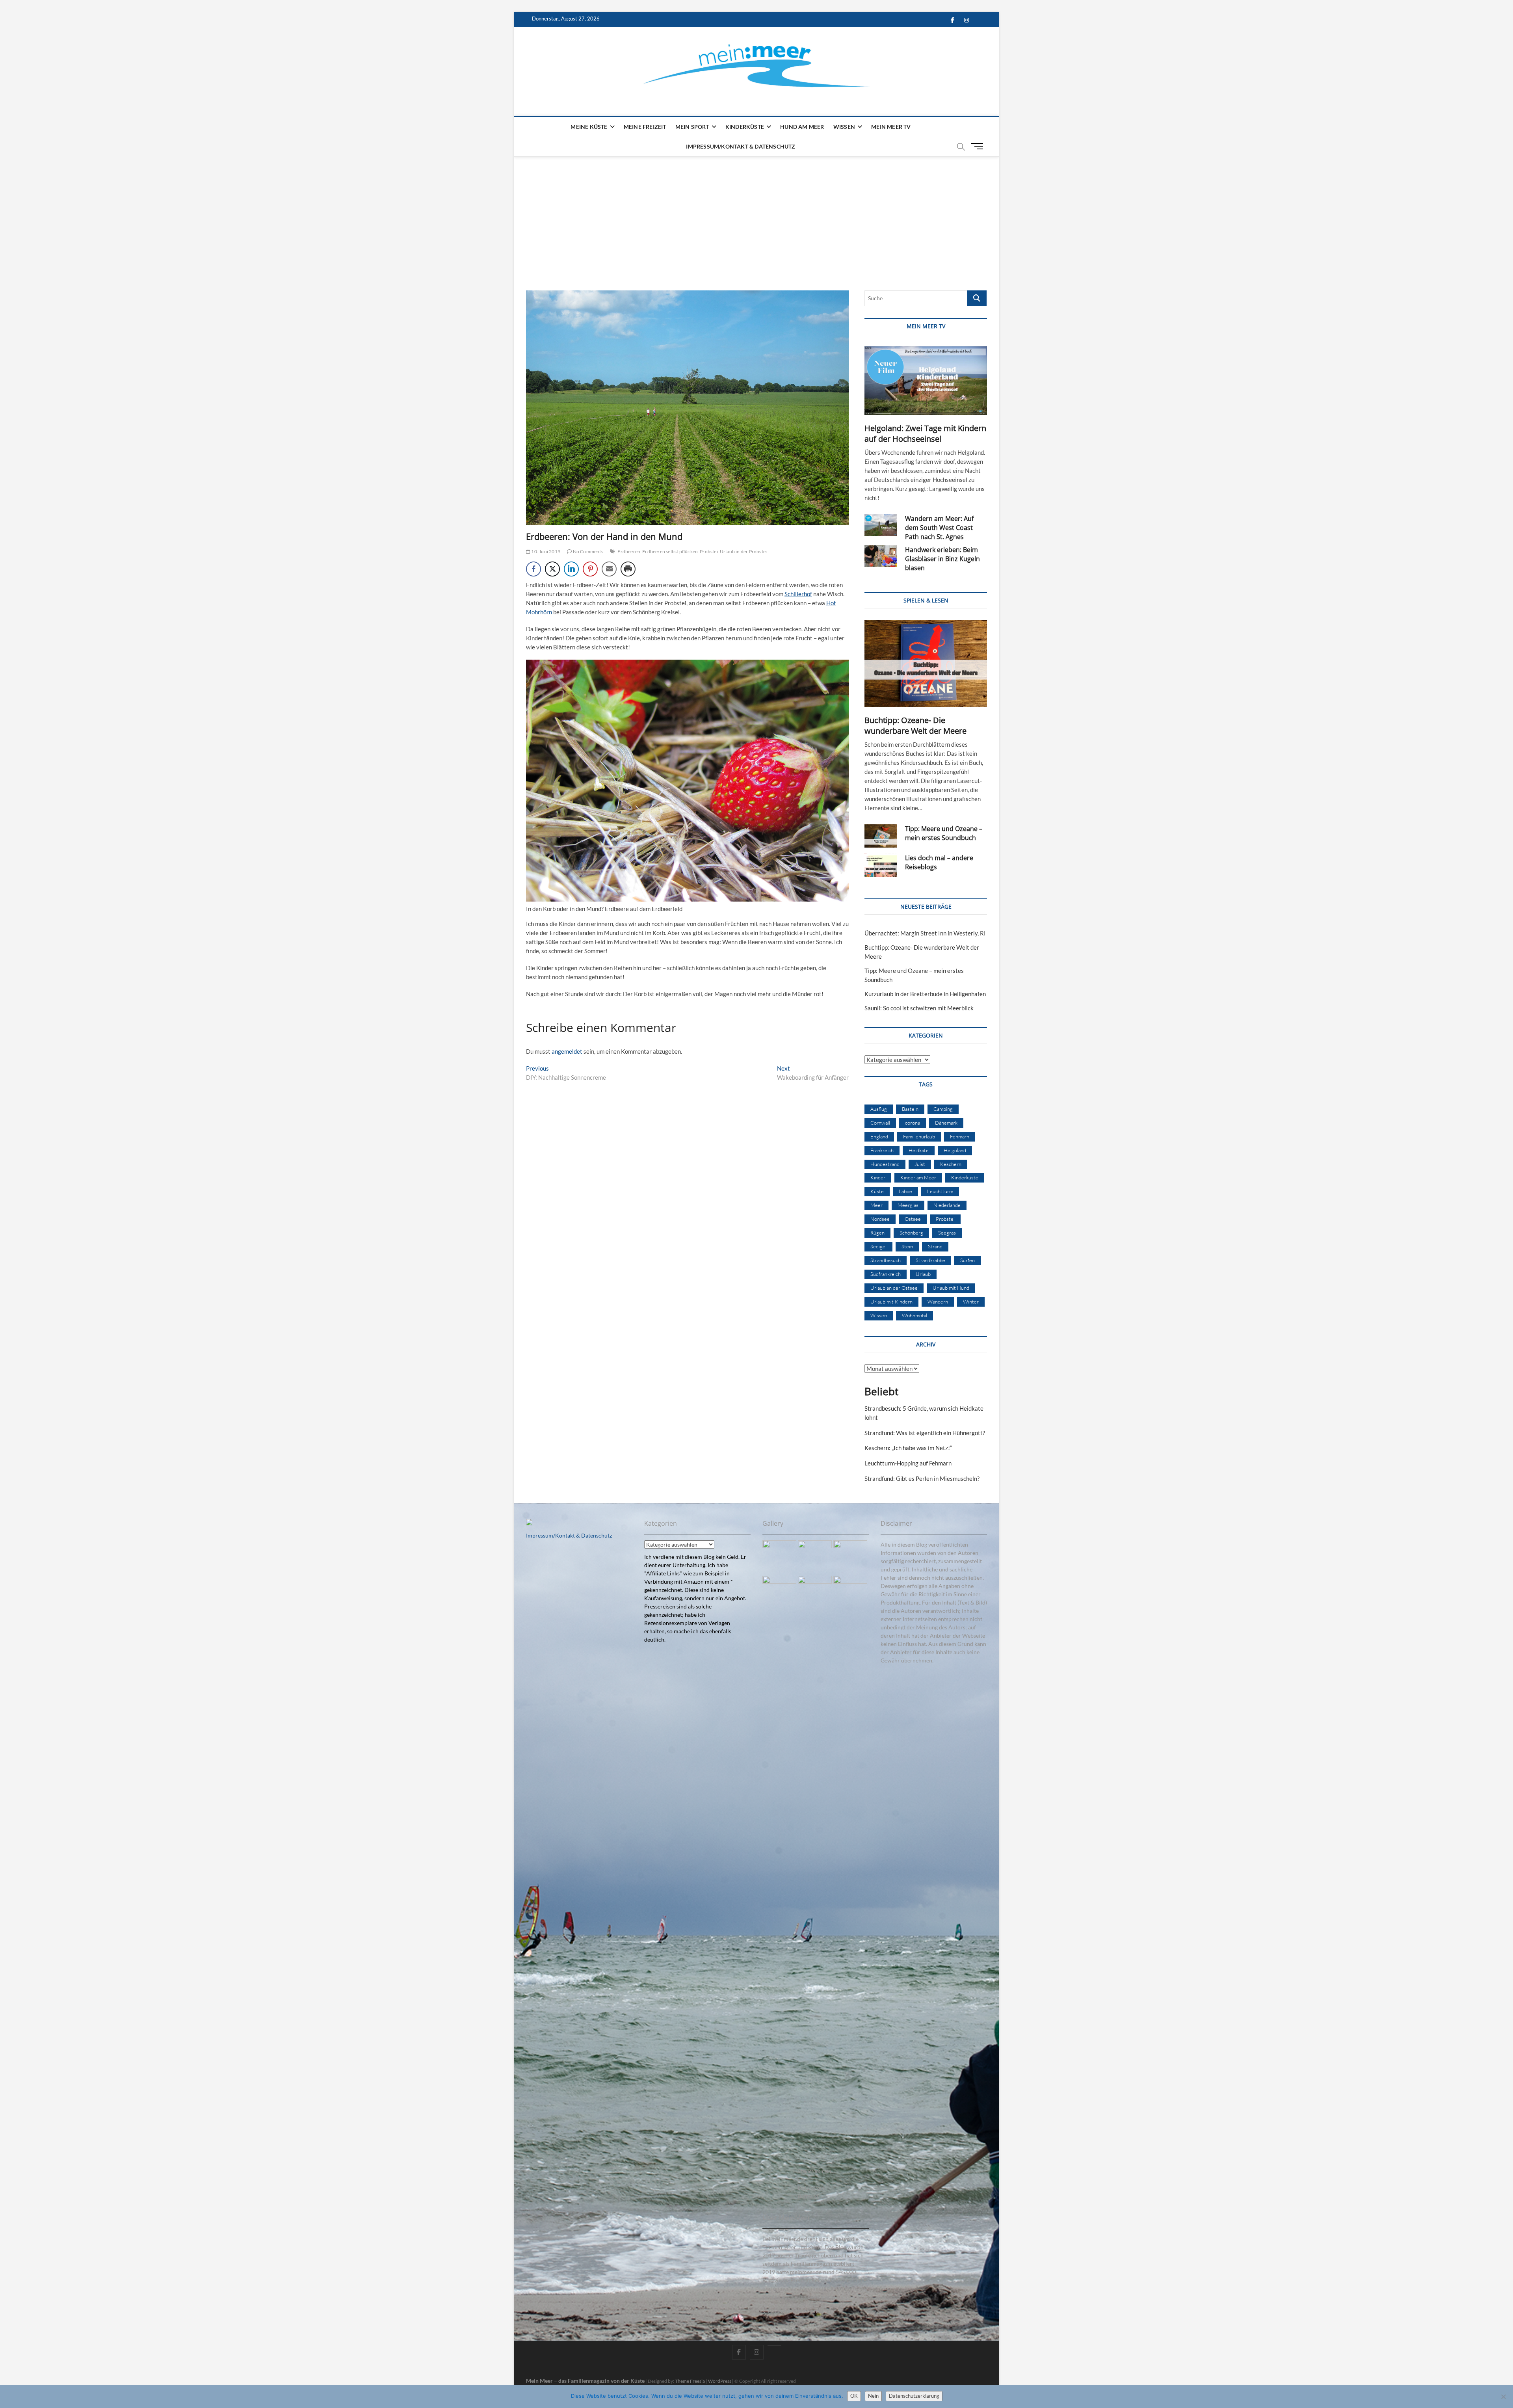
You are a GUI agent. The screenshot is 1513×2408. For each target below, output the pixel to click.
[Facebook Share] (533, 569)
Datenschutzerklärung (914, 2396)
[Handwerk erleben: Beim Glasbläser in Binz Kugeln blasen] (881, 556)
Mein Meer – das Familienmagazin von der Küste (585, 2381)
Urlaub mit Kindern (891, 1302)
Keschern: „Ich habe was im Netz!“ (908, 1448)
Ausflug (879, 1109)
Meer (876, 1205)
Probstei (709, 551)
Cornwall (880, 1123)
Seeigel (878, 1246)
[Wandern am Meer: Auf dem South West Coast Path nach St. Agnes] (881, 525)
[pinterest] (774, 2345)
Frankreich (882, 1150)
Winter (971, 1302)
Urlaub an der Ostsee (894, 1288)
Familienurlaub (919, 1136)
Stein (907, 1246)
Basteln (910, 1109)
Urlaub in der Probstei (743, 551)
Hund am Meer (802, 127)
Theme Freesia (690, 2381)
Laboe (905, 1191)
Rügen (877, 1233)
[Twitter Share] (552, 569)
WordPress (720, 2381)
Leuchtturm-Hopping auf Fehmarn (908, 1463)
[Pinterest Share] (590, 569)
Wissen (844, 127)
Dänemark (946, 1123)
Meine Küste (589, 127)
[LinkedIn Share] (571, 569)
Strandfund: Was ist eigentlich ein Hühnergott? (925, 1433)
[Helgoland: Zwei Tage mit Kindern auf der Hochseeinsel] (926, 380)
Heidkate (919, 1150)
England (879, 1136)
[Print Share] (628, 569)
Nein (873, 2396)
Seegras (947, 1233)
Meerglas (908, 1205)
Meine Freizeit (645, 127)
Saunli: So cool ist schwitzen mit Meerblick (919, 1008)
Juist (920, 1164)
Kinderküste (745, 127)
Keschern (951, 1164)
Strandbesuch (886, 1260)
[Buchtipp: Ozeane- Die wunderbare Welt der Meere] (926, 664)
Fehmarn (960, 1136)
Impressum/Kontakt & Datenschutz (741, 146)
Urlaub (923, 1274)
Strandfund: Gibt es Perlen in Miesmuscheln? (922, 1478)
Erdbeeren (629, 551)
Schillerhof (798, 594)
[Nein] (1503, 2397)
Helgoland (955, 1150)
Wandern (938, 1302)
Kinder (878, 1177)
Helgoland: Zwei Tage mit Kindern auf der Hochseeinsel (925, 433)
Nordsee (880, 1219)
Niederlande (947, 1205)
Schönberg (911, 1233)
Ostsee (913, 1219)
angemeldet (567, 1051)
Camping (943, 1109)
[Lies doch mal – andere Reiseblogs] (881, 865)
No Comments (587, 551)
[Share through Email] (609, 569)
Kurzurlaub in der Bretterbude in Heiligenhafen (925, 994)
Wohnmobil (914, 1315)
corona (913, 1123)
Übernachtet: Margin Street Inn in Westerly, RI (925, 933)
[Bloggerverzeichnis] (529, 1523)
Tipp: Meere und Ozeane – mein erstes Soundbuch (944, 833)
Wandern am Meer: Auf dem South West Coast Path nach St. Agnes (939, 528)
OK (854, 2396)
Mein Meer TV (891, 127)
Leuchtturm (940, 1191)
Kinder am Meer (918, 1177)
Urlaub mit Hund (951, 1288)
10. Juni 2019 (545, 551)
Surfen (967, 1260)
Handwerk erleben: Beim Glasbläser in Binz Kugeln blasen (942, 559)
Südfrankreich (886, 1274)
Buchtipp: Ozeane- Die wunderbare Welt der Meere (915, 725)
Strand (935, 1246)
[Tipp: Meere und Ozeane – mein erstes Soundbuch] (881, 836)
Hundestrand (885, 1164)
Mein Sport (692, 127)
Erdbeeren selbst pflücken (670, 551)
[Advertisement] (756, 216)
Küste (877, 1191)
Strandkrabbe (930, 1260)
